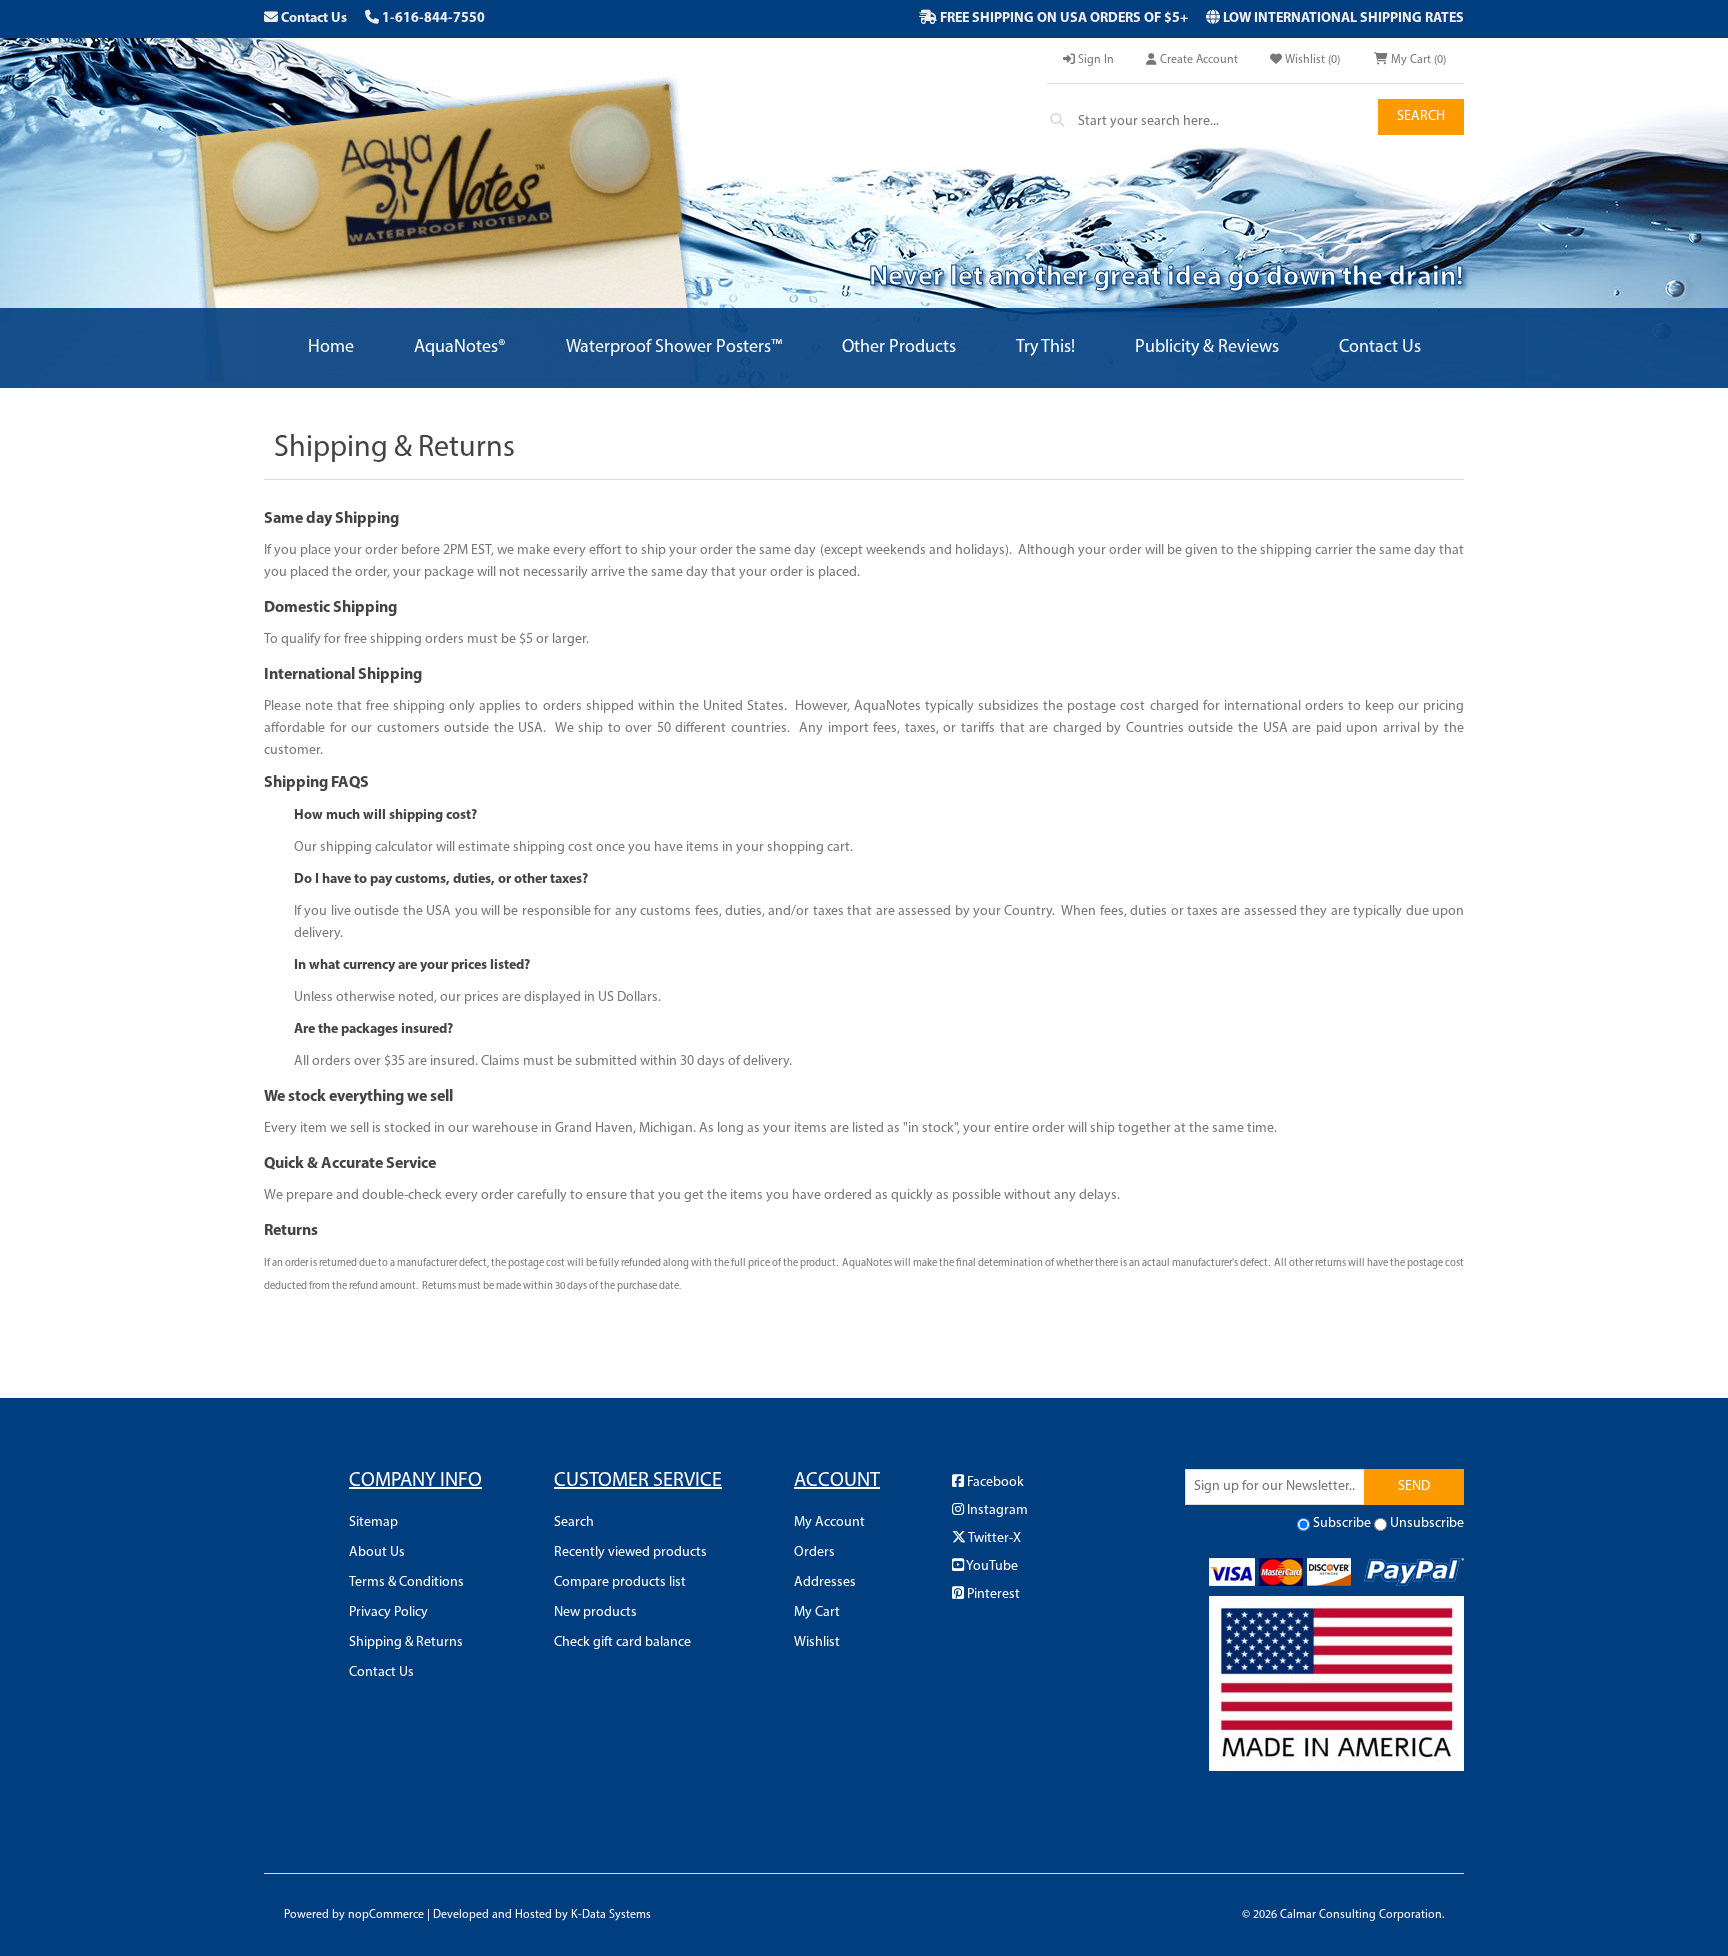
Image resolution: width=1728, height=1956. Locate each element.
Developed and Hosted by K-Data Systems (542, 1915)
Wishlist (817, 1642)
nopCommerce (386, 1915)
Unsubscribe (1427, 1523)
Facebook (994, 1482)
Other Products (899, 348)
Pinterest (992, 1594)
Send (1414, 1486)
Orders (814, 1552)
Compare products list (620, 1582)
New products (595, 1612)
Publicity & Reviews (1207, 348)
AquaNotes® (460, 348)
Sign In (1094, 60)
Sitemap (373, 1522)
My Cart (817, 1612)
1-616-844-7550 (432, 18)
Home (331, 348)
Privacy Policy (388, 1612)
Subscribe (1342, 1523)
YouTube (991, 1566)
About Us (377, 1552)
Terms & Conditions (406, 1582)
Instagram (996, 1510)
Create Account (1197, 60)
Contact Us (312, 18)
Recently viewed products (630, 1552)
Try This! (1045, 348)
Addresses (825, 1582)
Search (1421, 116)
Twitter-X (993, 1538)
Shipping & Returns (406, 1642)
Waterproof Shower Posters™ (674, 348)
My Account (829, 1522)
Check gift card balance (622, 1642)
